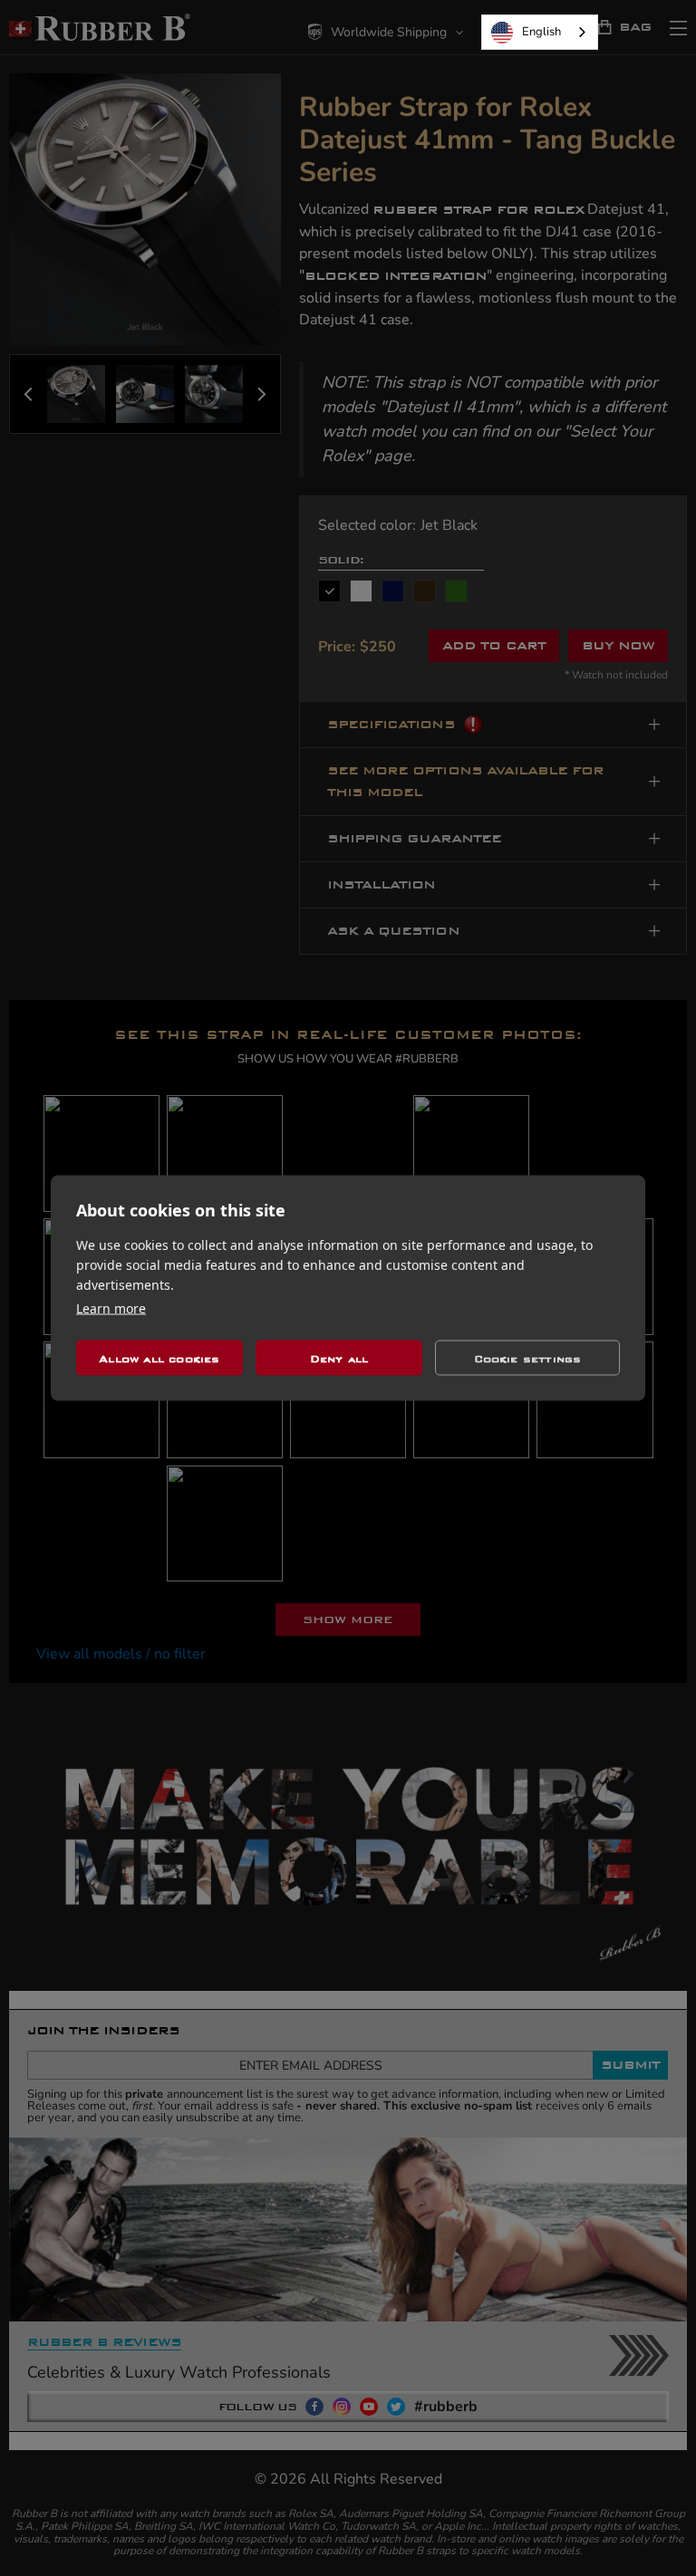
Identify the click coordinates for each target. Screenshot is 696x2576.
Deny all (339, 1358)
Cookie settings (528, 1358)
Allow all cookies (159, 1358)
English (541, 32)
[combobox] (540, 32)
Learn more (111, 1308)
